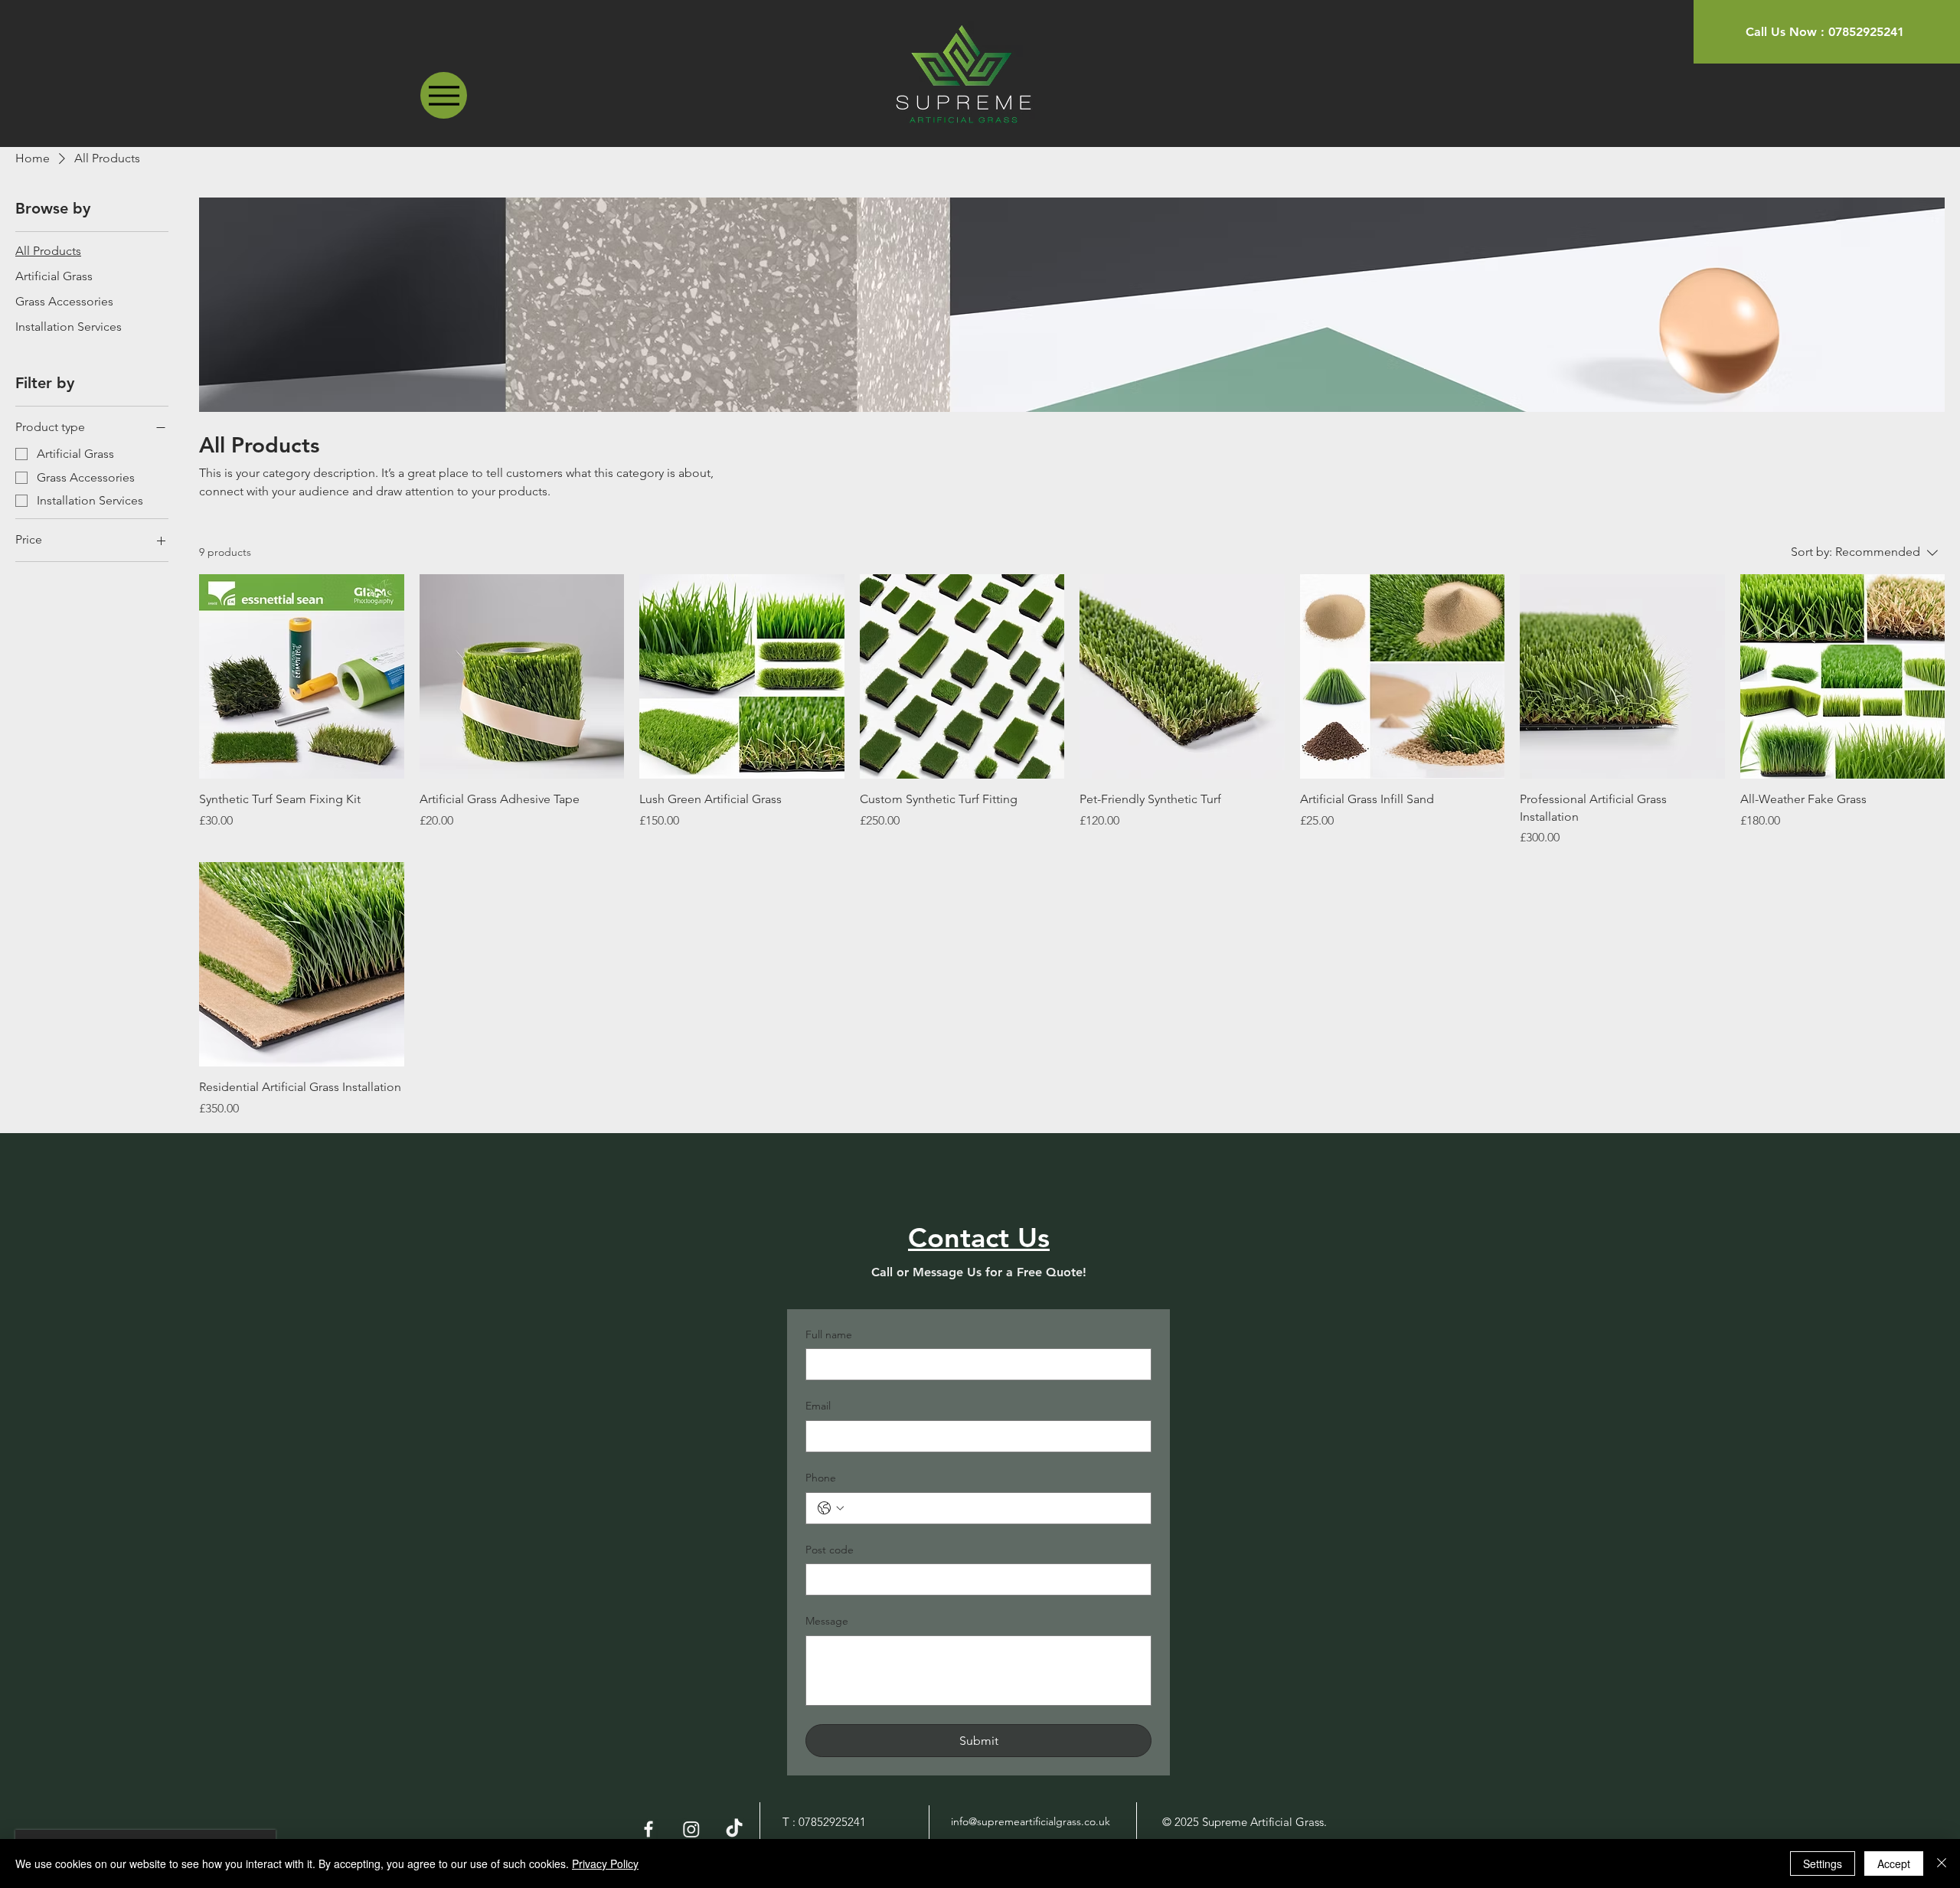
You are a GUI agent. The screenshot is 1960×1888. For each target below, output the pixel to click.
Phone (821, 1478)
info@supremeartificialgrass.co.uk (1031, 1821)
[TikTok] (734, 1829)
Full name (829, 1334)
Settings (1823, 1864)
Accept (1894, 1864)
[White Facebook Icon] (648, 1829)
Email (818, 1406)
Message (827, 1621)
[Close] (1942, 1864)
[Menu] (444, 95)
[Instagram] (691, 1829)
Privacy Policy (605, 1864)
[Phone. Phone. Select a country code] (831, 1508)
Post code (830, 1550)
